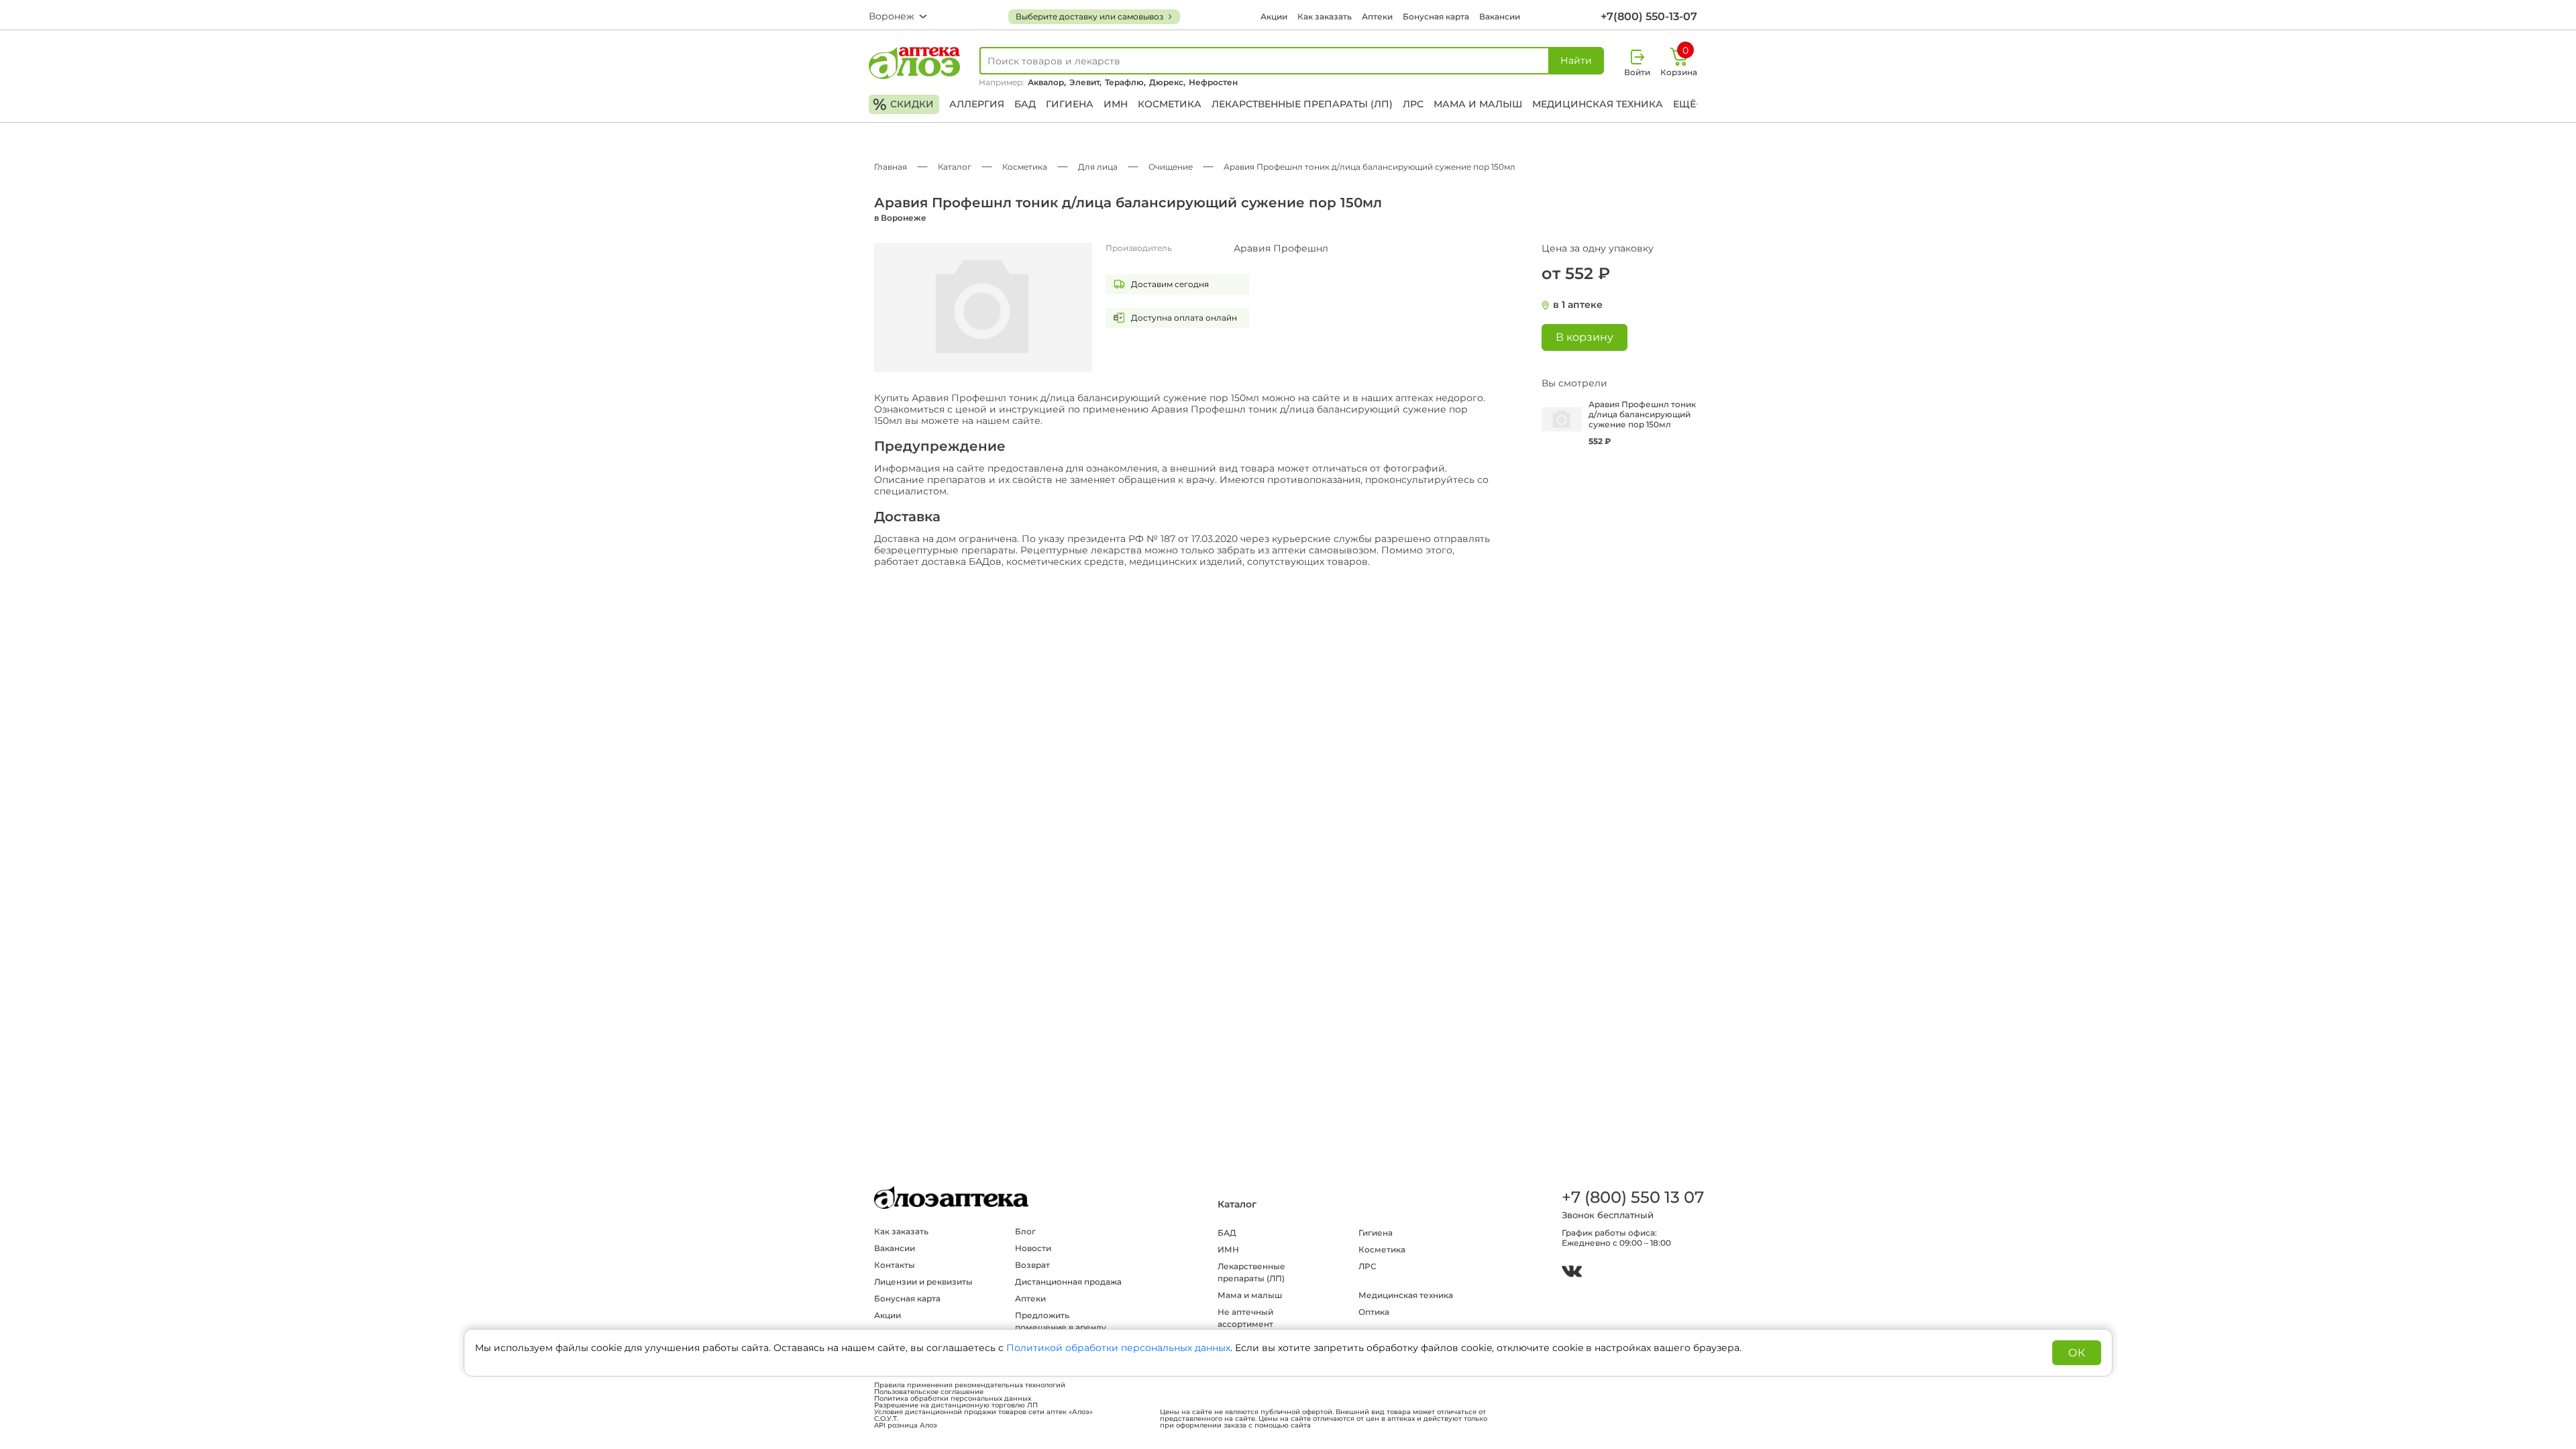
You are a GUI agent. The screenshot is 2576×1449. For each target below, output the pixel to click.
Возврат (1032, 1265)
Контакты (895, 1265)
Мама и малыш (1478, 104)
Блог (1025, 1231)
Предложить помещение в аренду (1061, 1321)
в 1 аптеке (1578, 305)
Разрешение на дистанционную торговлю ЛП (956, 1405)
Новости (1033, 1248)
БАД (1025, 104)
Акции (1274, 16)
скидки (903, 104)
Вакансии (1500, 16)
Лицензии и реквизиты (923, 1282)
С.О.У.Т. (886, 1419)
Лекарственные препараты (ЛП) (1302, 104)
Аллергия (977, 104)
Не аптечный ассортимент (1245, 1318)
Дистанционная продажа (1068, 1282)
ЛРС (1413, 104)
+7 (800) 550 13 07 (1632, 1197)
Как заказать (1325, 16)
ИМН (1116, 104)
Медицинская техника (1598, 104)
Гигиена (1070, 104)
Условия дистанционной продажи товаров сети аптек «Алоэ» (983, 1412)
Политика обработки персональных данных (953, 1399)
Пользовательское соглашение (929, 1392)
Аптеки (1377, 16)
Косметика (1170, 104)
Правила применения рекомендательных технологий (970, 1385)
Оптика (1374, 1312)
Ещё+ (1687, 104)
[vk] (1572, 1273)
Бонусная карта (1436, 16)
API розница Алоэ (906, 1426)
